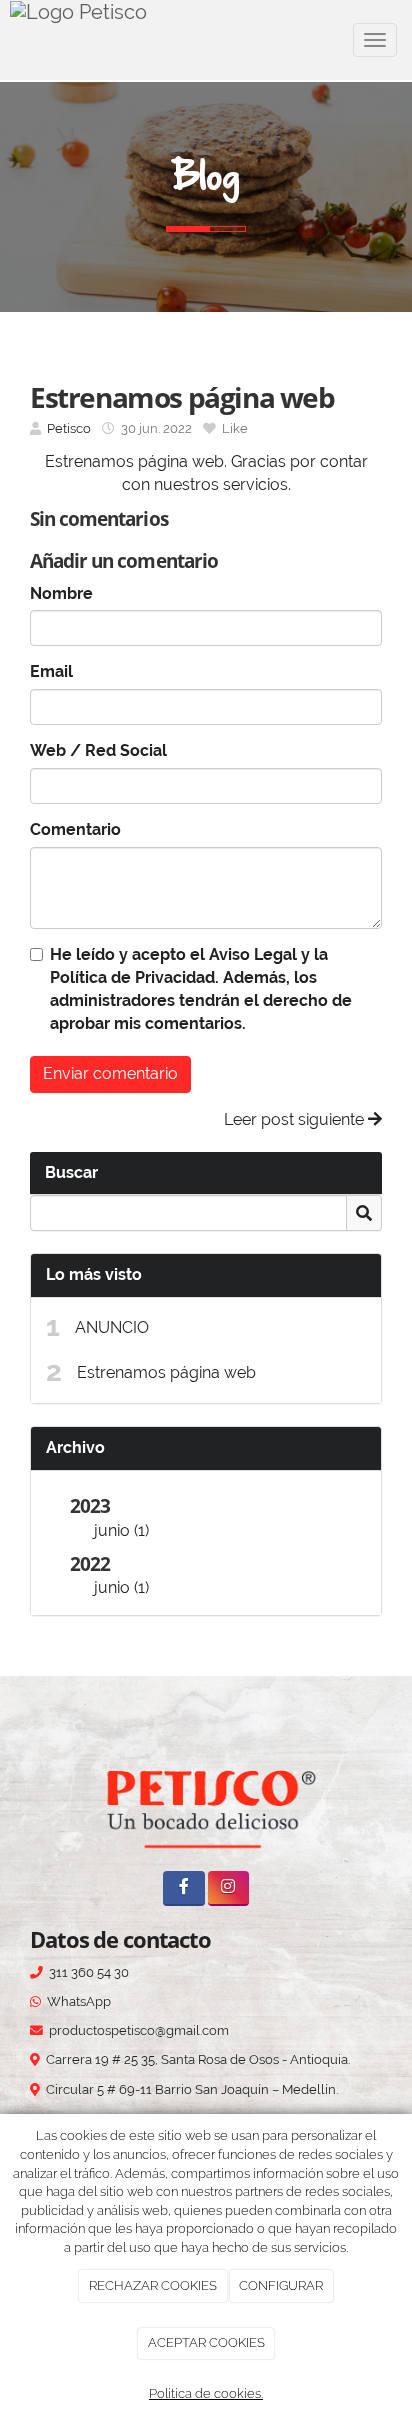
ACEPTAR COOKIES (206, 2342)
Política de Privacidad (132, 977)
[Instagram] (228, 1888)
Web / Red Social (98, 750)
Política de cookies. (206, 2393)
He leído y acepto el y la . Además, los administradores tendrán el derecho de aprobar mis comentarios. (201, 989)
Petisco (69, 428)
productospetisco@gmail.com (139, 2030)
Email (51, 671)
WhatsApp (79, 2001)
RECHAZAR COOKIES (153, 2285)
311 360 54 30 (89, 1972)
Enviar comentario (110, 1073)
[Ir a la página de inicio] (78, 40)
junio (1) (121, 1530)
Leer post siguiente (296, 1119)
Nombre (61, 593)
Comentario (75, 829)
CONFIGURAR (281, 2285)
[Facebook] (183, 1888)
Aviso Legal (253, 954)
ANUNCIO (112, 1327)
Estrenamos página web (166, 1372)
